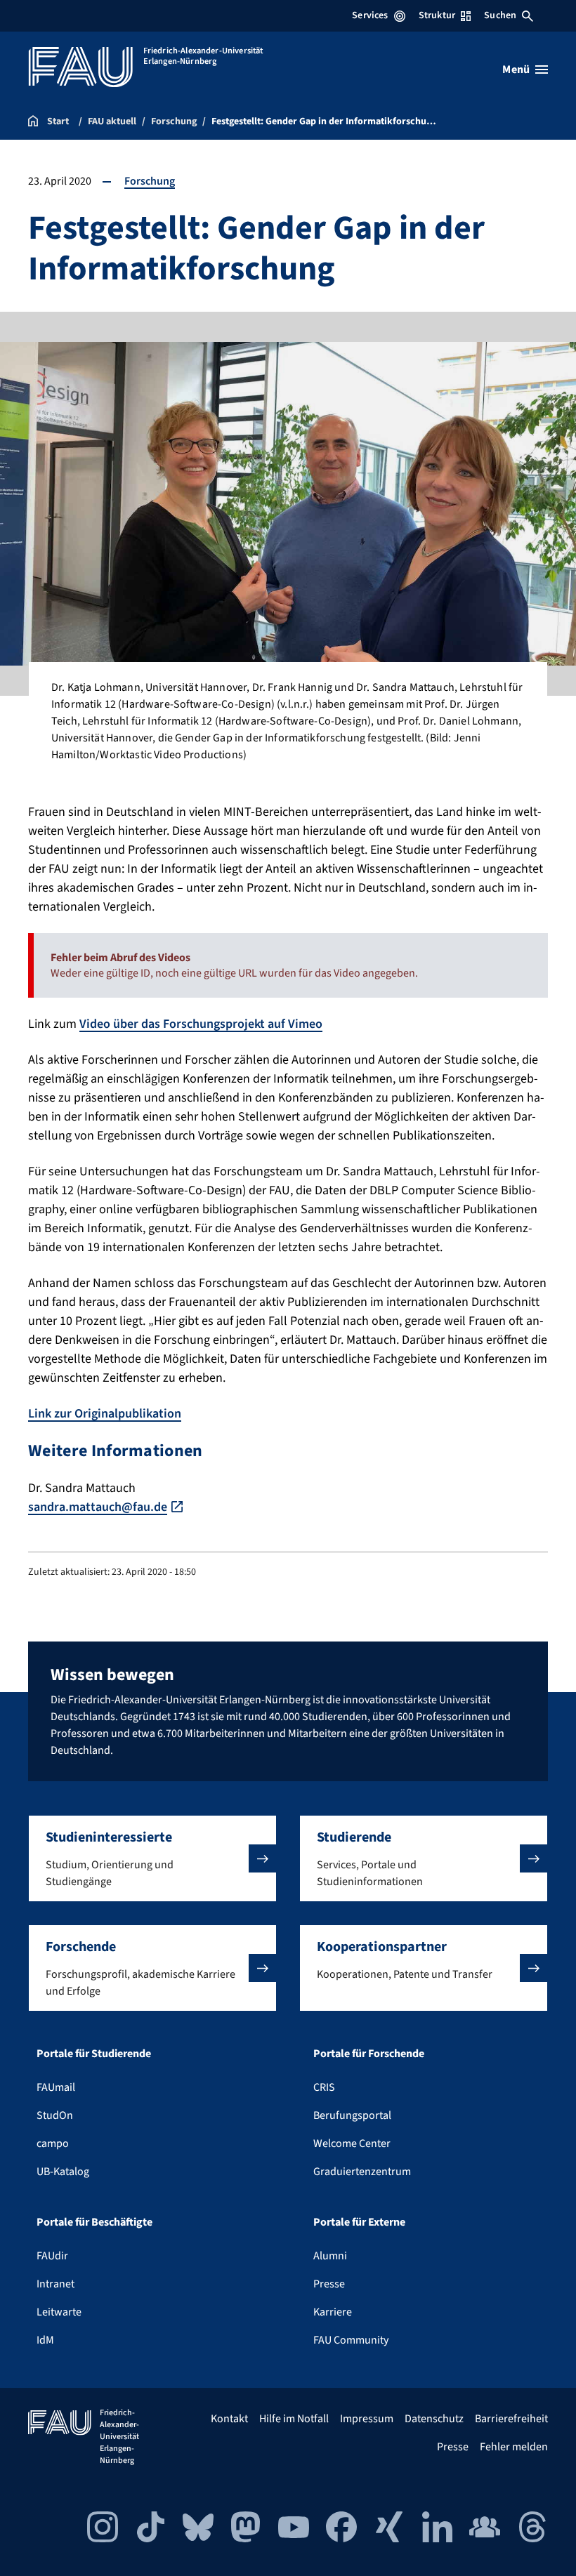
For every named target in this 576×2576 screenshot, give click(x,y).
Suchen (500, 15)
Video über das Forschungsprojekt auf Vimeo (201, 1024)
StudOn (55, 2115)
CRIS (324, 2087)
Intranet (55, 2284)
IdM (45, 2340)
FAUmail (56, 2087)
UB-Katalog (63, 2172)
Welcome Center (352, 2144)
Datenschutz (434, 2419)
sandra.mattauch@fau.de (98, 1507)
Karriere (333, 2312)
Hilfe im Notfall (294, 2419)
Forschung (150, 181)
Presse (329, 2284)
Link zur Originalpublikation (105, 1414)
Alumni (330, 2256)
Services (370, 15)
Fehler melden (514, 2447)
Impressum (367, 2419)
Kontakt (229, 2419)
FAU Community (351, 2340)
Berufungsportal (352, 2115)
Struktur (437, 15)
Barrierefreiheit (511, 2419)
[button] (152, 1858)
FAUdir (52, 2256)
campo (53, 2144)
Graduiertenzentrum (362, 2172)
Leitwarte (59, 2312)
